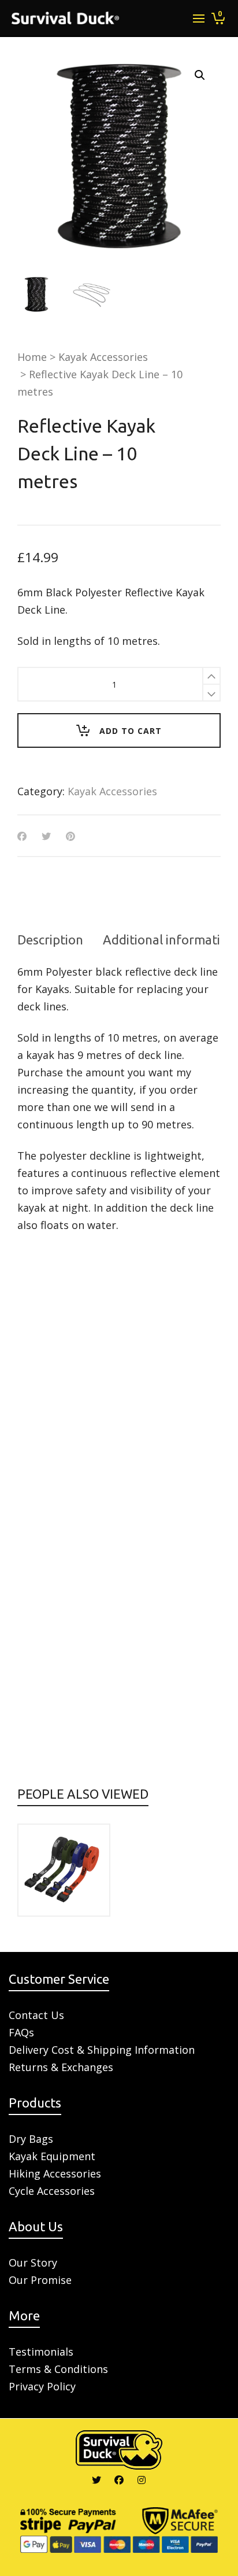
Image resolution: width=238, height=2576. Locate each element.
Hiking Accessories (55, 2173)
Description (50, 940)
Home (32, 357)
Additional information (169, 940)
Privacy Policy (42, 2386)
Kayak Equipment (52, 2156)
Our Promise (40, 2280)
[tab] (50, 940)
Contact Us (36, 2015)
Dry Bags (31, 2139)
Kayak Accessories (103, 357)
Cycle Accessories (52, 2191)
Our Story (33, 2263)
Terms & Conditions (58, 2369)
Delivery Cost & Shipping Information (102, 2050)
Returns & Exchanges (61, 2067)
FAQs (21, 2032)
